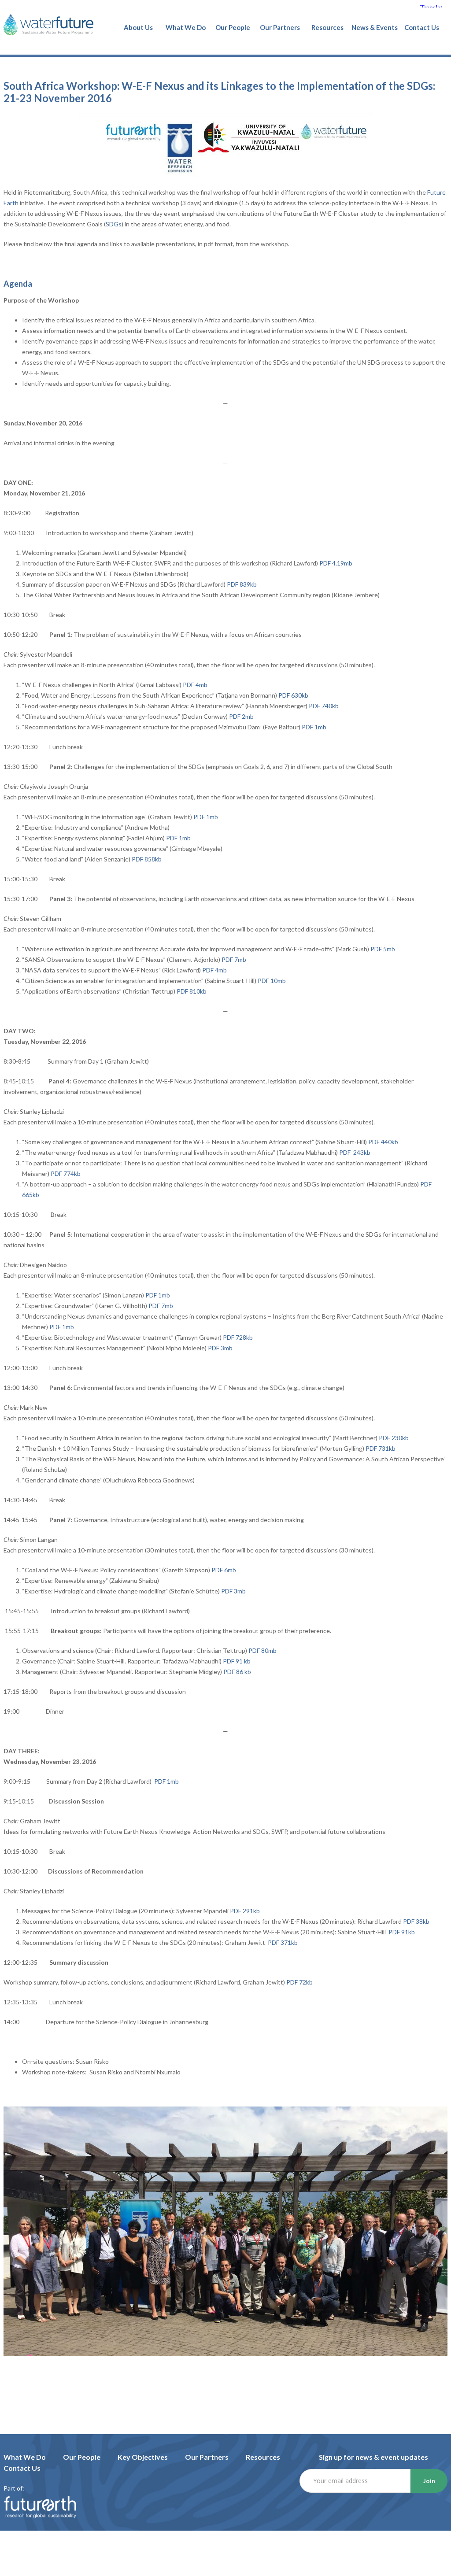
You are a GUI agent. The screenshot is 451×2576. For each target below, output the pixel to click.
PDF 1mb (314, 727)
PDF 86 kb (237, 1672)
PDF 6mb (224, 1570)
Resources (263, 2457)
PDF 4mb (195, 685)
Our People (82, 2457)
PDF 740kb (324, 706)
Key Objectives (143, 2457)
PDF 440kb (383, 1142)
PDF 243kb (355, 1152)
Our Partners (207, 2457)
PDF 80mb (262, 1650)
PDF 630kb (293, 695)
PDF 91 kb (237, 1661)
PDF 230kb (394, 1438)
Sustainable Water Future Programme (48, 25)
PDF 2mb (241, 716)
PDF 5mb (383, 949)
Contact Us (22, 2468)
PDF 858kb (147, 859)
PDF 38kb (416, 1921)
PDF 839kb (242, 584)
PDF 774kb (66, 1173)
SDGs (114, 224)
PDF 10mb (272, 981)
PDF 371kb (283, 1942)
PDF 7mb (234, 959)
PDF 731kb (381, 1448)
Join (429, 2481)
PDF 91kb (402, 1932)
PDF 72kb (299, 1982)
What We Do (25, 2457)
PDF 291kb (245, 1911)
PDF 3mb (220, 1348)
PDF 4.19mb (336, 563)
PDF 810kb (192, 991)
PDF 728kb (238, 1337)
